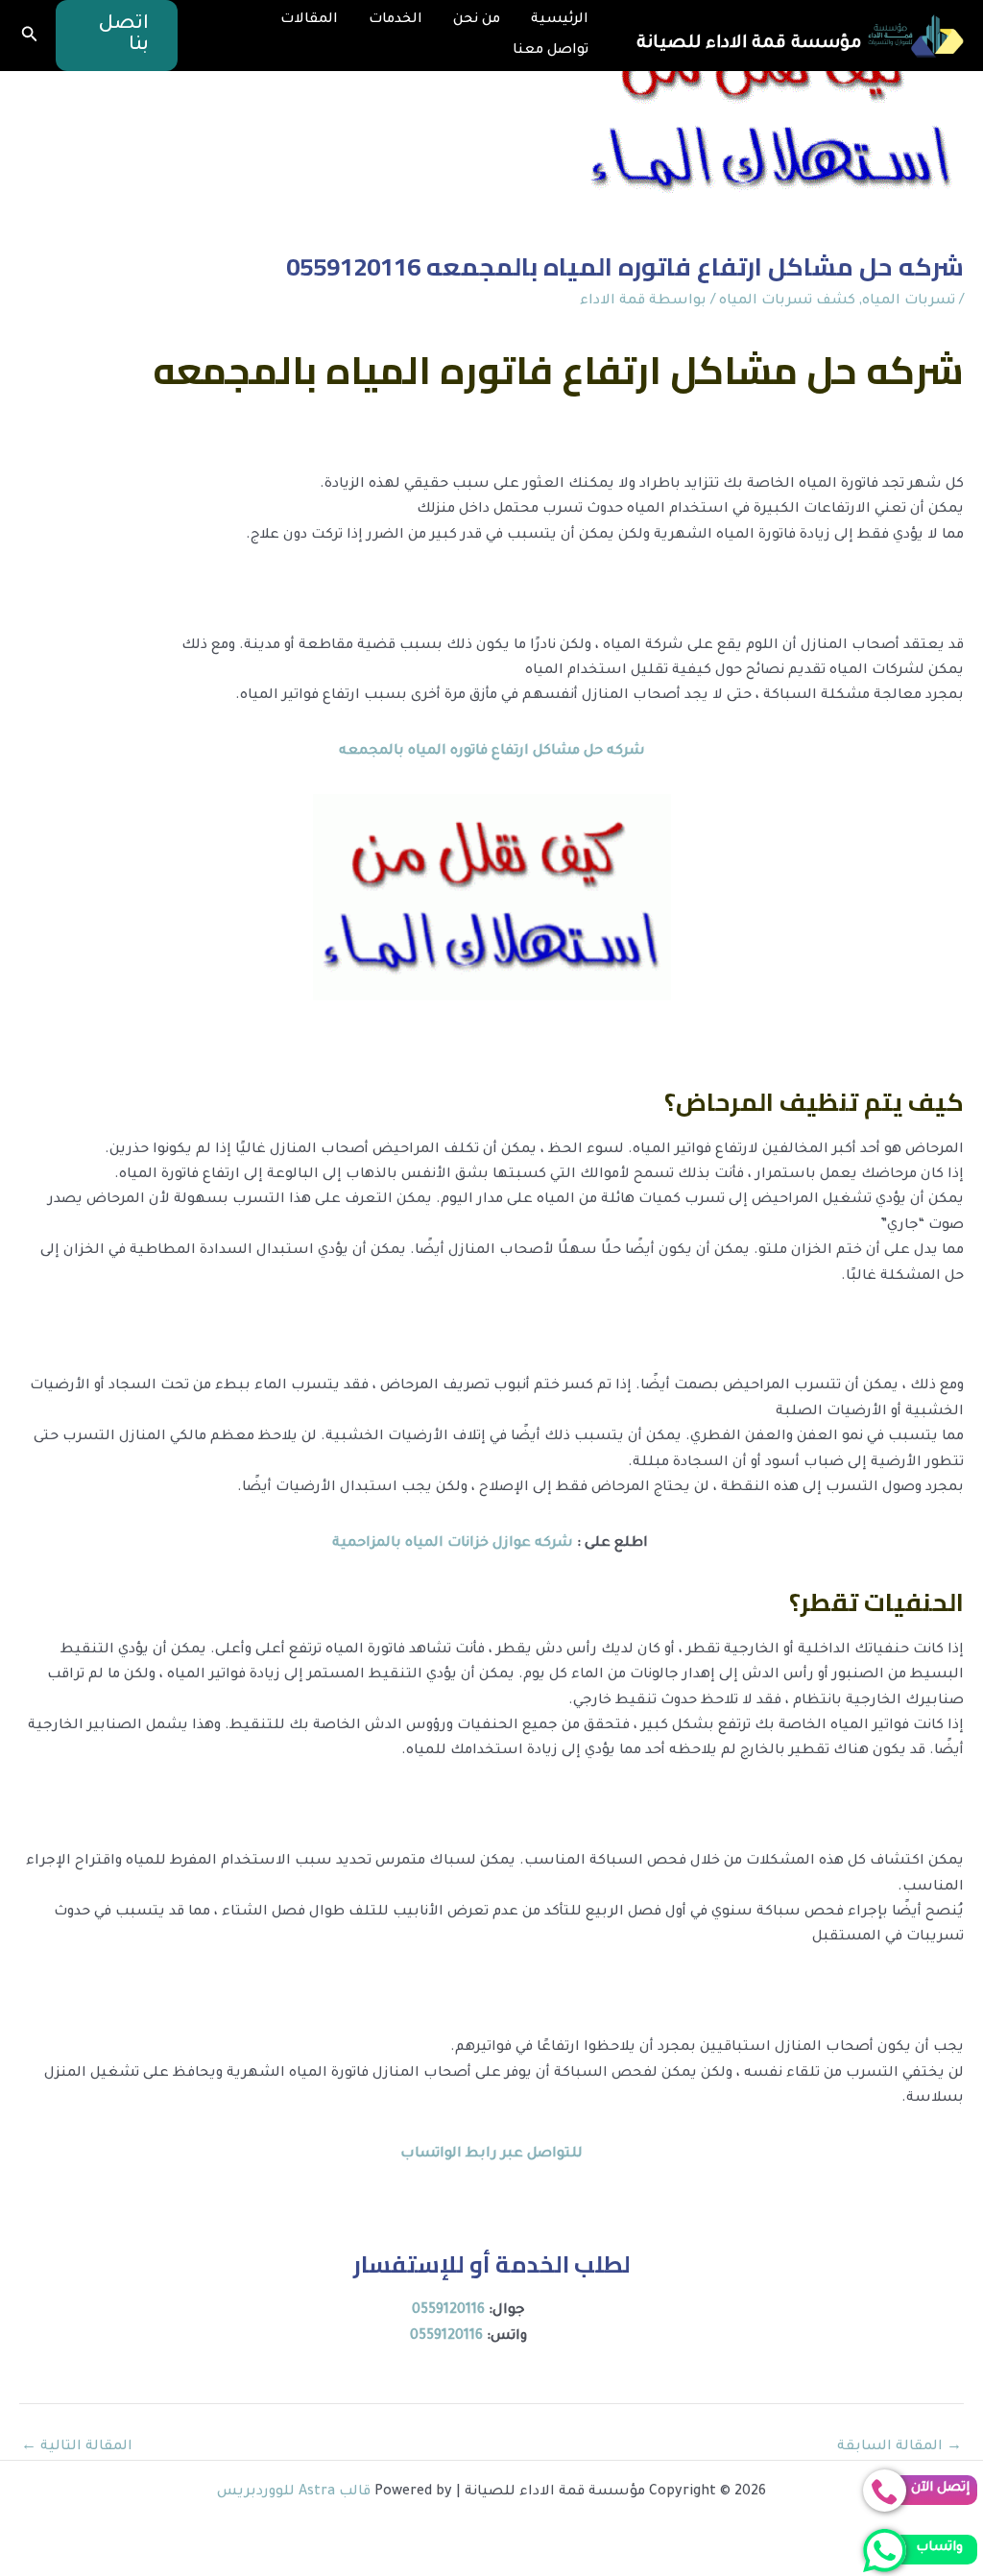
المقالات (309, 20)
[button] (117, 36)
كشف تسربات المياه (787, 301)
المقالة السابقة (899, 2447)
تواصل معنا (551, 51)
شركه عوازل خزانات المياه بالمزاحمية (453, 1544)
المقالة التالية (77, 2447)
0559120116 (448, 2311)
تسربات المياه (909, 301)
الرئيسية (560, 20)
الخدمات (396, 20)
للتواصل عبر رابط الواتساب (491, 2155)
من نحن (477, 20)
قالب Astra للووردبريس (294, 2492)
